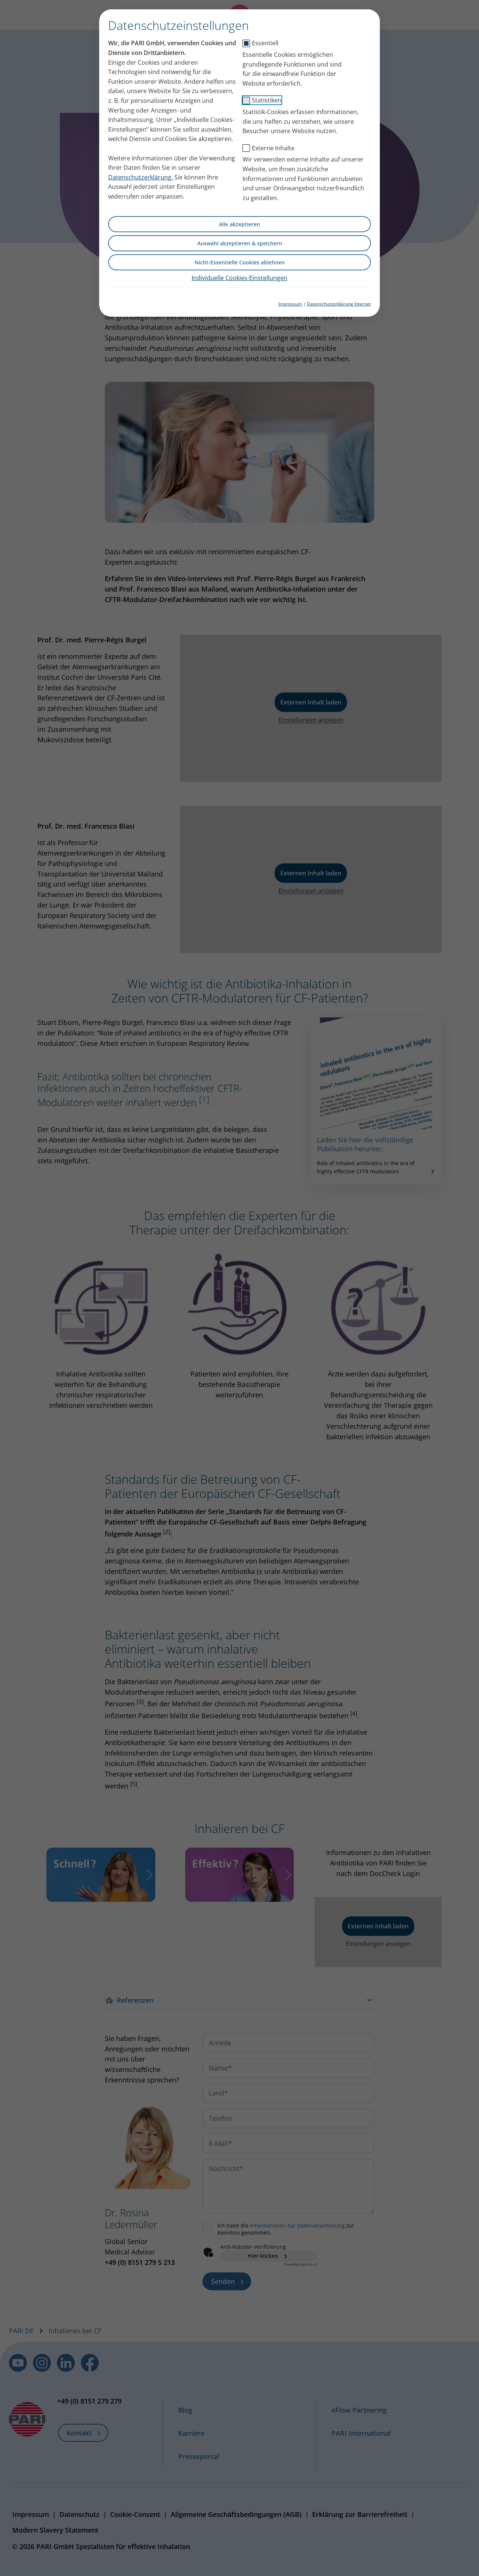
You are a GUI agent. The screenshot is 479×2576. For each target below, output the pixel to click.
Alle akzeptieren (239, 224)
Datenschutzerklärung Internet (339, 304)
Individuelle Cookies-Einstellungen (239, 278)
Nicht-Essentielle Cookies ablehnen (240, 262)
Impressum (290, 304)
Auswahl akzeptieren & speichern (240, 243)
